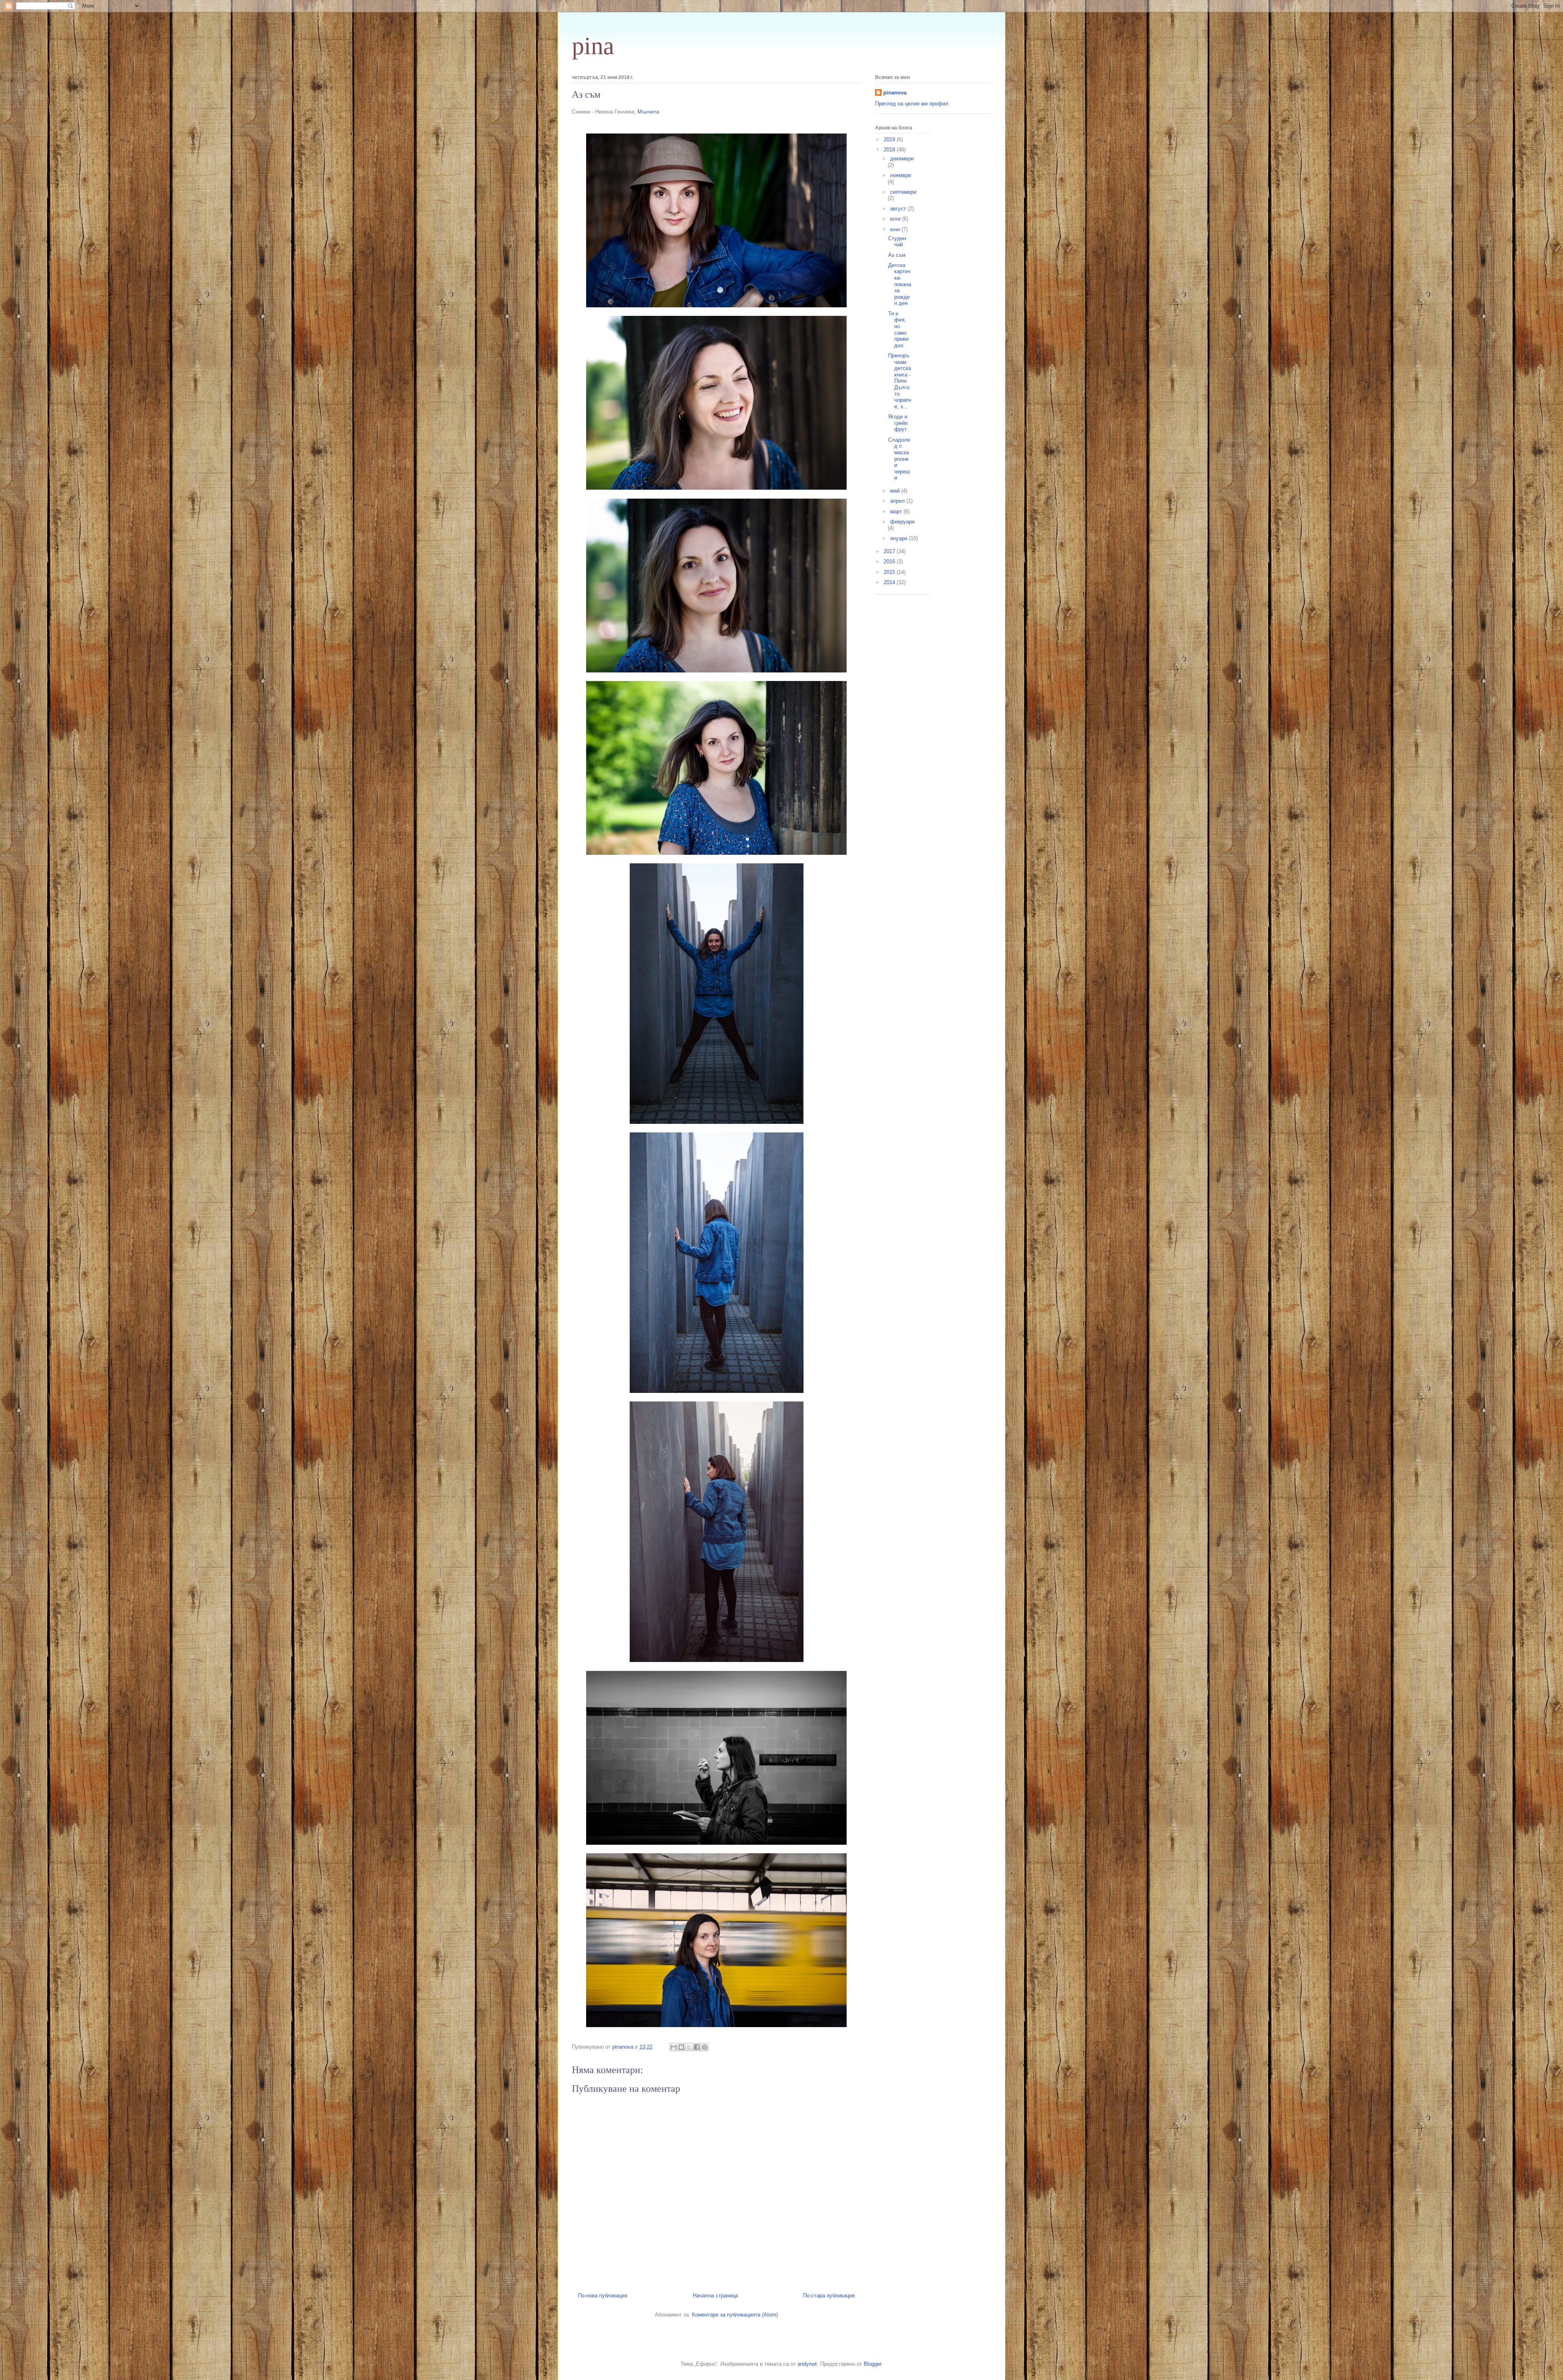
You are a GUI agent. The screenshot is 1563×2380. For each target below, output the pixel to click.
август (899, 209)
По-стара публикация (829, 2296)
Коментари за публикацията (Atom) (735, 2315)
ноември (901, 175)
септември (903, 192)
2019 (890, 139)
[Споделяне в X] (689, 2047)
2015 (890, 572)
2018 (890, 150)
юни (896, 229)
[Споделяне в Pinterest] (705, 2047)
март (897, 511)
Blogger (872, 2364)
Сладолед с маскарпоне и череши (899, 459)
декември (902, 159)
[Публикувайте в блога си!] (681, 2047)
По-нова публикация (603, 2296)
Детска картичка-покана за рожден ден (900, 284)
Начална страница (715, 2296)
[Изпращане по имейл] (674, 2047)
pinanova (895, 93)
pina (593, 46)
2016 (890, 562)
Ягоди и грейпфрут (898, 423)
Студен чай (897, 242)
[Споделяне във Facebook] (697, 2047)
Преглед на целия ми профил (912, 104)
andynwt (807, 2364)
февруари (902, 522)
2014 (890, 582)
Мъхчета (648, 112)
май (896, 491)
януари (900, 538)
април (898, 501)
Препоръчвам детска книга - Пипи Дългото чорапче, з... (900, 381)
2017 (890, 551)
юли (896, 219)
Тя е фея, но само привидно (898, 330)
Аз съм (897, 255)
